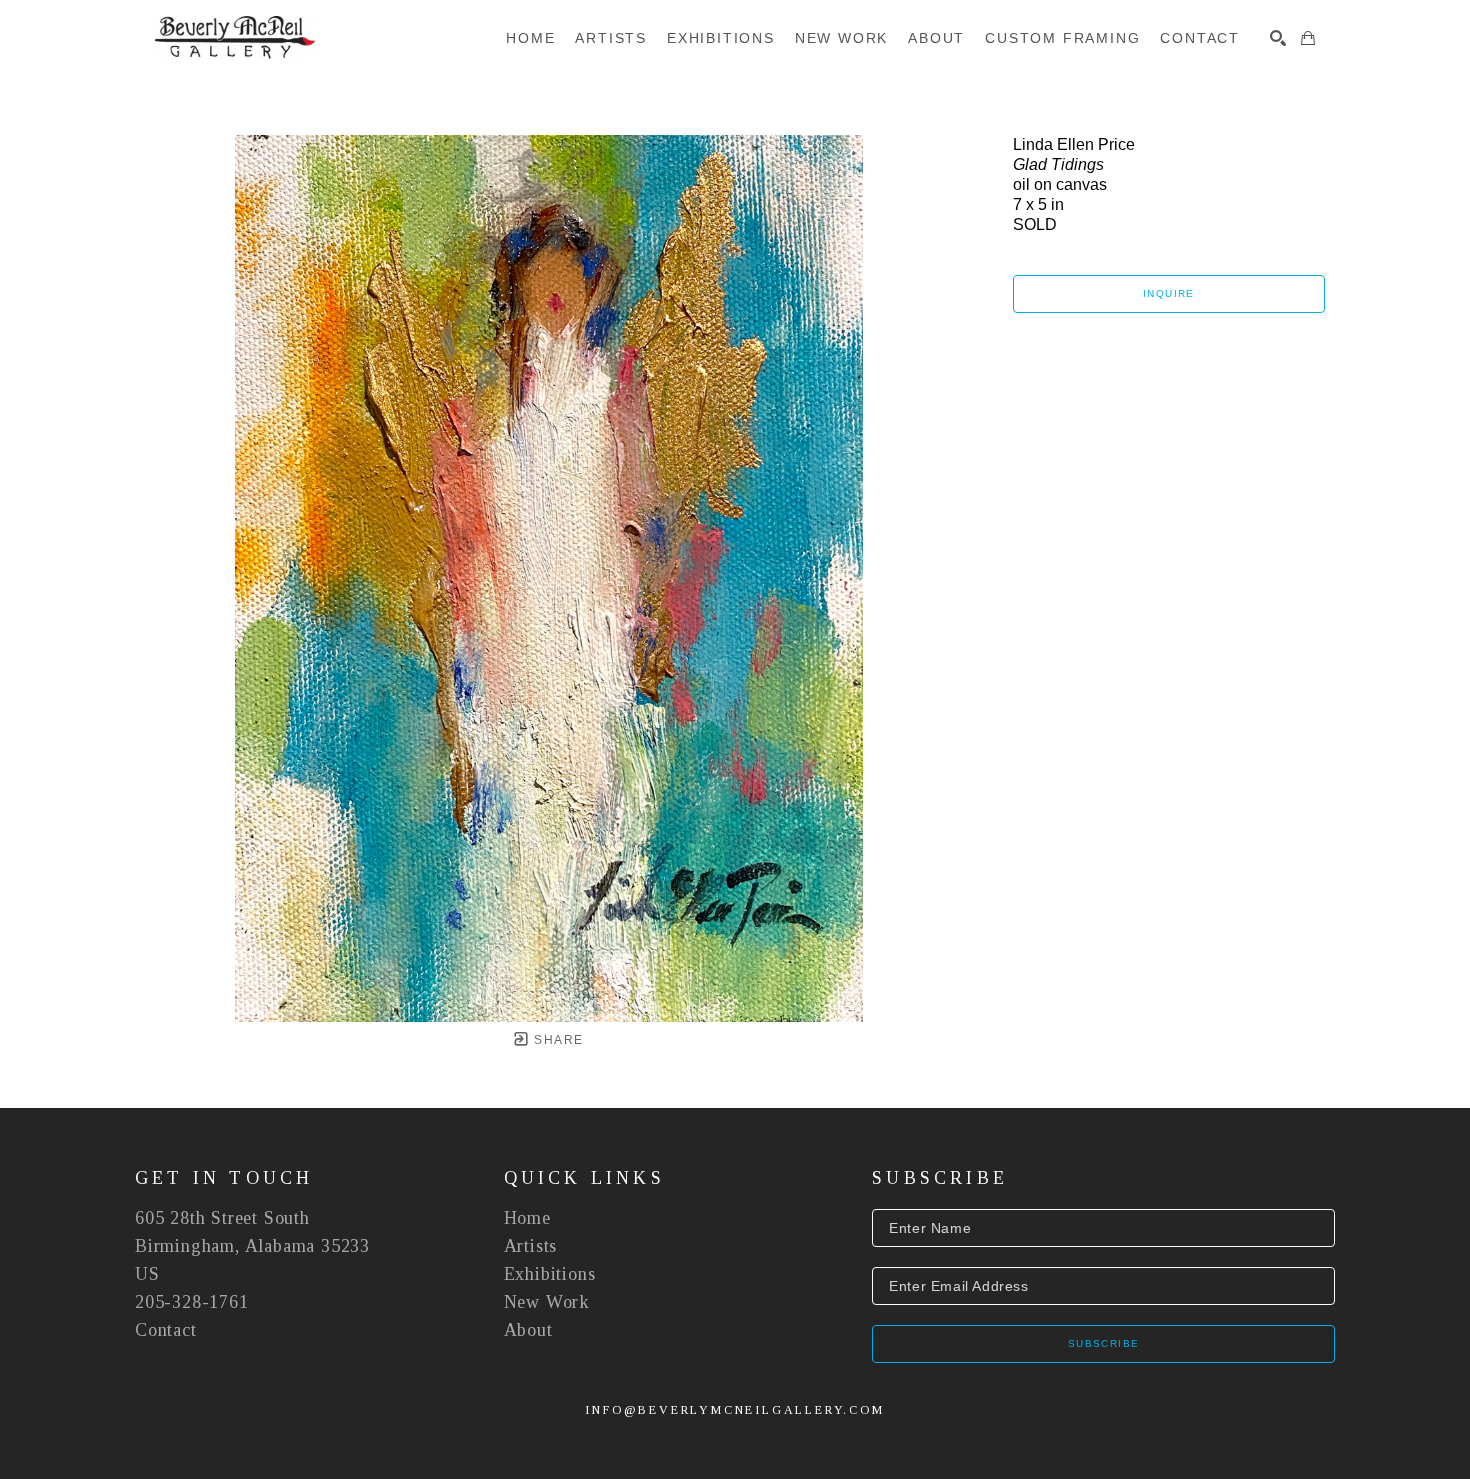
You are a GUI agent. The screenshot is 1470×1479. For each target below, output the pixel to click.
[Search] (1278, 38)
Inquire (1169, 293)
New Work (547, 1302)
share (556, 1040)
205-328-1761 (192, 1302)
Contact (166, 1330)
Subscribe (1104, 1343)
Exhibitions (550, 1274)
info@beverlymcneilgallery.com (734, 1410)
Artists (531, 1246)
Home (527, 1218)
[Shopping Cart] (1308, 38)
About (528, 1330)
